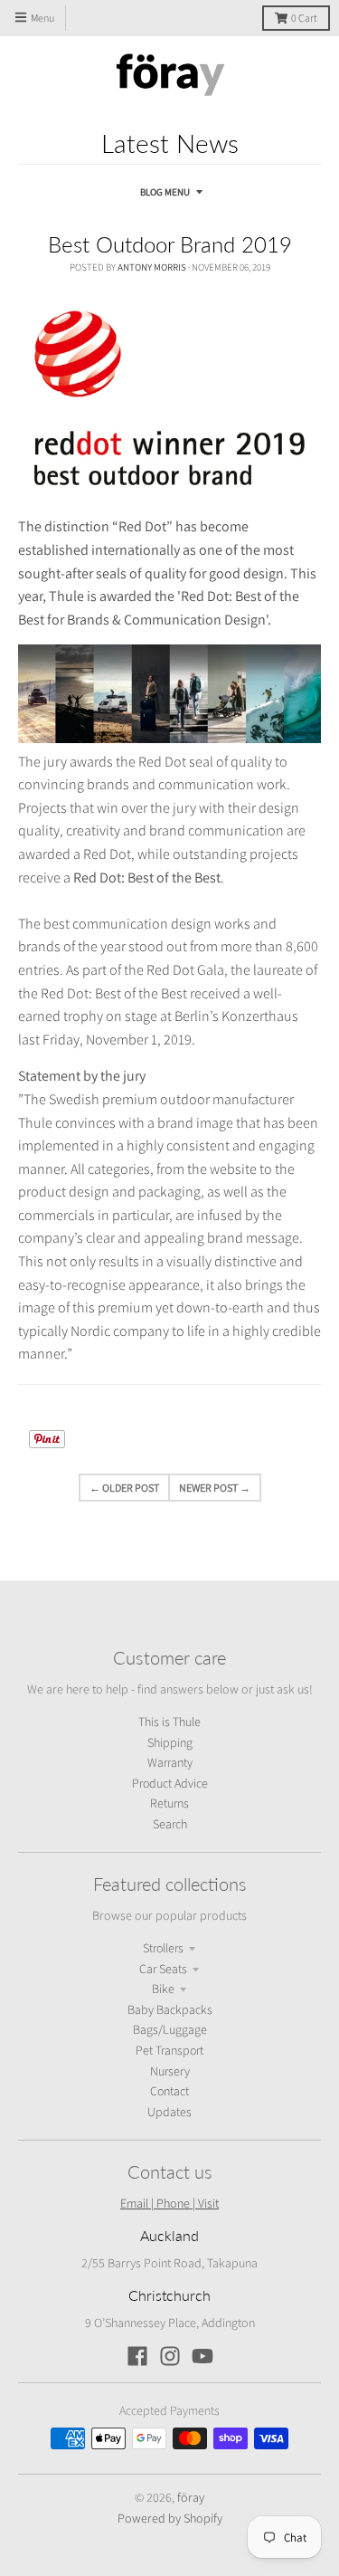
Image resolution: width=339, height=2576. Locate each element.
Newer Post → (215, 1488)
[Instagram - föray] (170, 2356)
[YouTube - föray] (202, 2356)
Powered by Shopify (170, 2518)
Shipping (170, 1743)
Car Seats (163, 1970)
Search (170, 1825)
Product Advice (170, 1784)
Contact (169, 2092)
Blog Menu (165, 192)
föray (191, 2497)
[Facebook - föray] (137, 2356)
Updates (169, 2113)
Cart (304, 19)
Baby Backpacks (170, 2010)
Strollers (163, 1949)
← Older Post (124, 1488)
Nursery (170, 2072)
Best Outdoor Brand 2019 (170, 244)
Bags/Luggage (170, 2030)
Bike (163, 1989)
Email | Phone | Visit (169, 2203)
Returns (169, 1804)
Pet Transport (169, 2051)
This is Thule (169, 1722)
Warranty (170, 1763)
